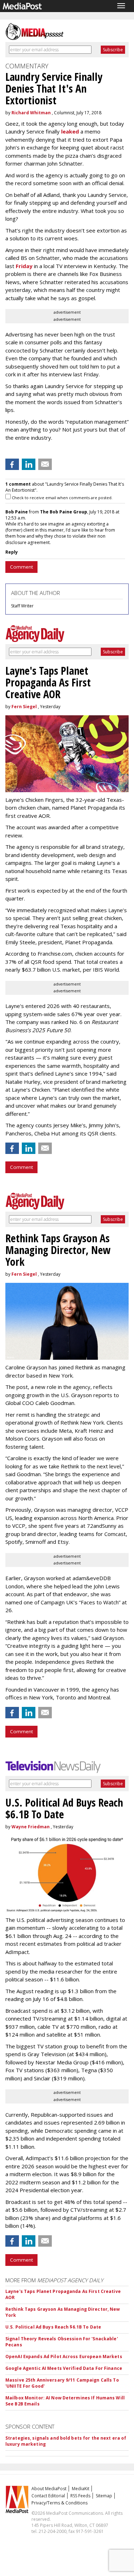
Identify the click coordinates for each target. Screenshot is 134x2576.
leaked (70, 131)
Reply (12, 552)
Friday (24, 266)
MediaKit (81, 2489)
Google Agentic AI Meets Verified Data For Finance (64, 2368)
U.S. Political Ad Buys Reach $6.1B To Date (53, 2327)
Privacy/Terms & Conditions (59, 2503)
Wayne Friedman (31, 1827)
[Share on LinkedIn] (29, 464)
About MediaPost (49, 2489)
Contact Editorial (48, 2496)
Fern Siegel (24, 707)
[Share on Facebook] (12, 464)
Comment (21, 567)
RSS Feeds (80, 2496)
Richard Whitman (31, 113)
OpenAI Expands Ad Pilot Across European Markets (64, 2356)
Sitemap (104, 2496)
